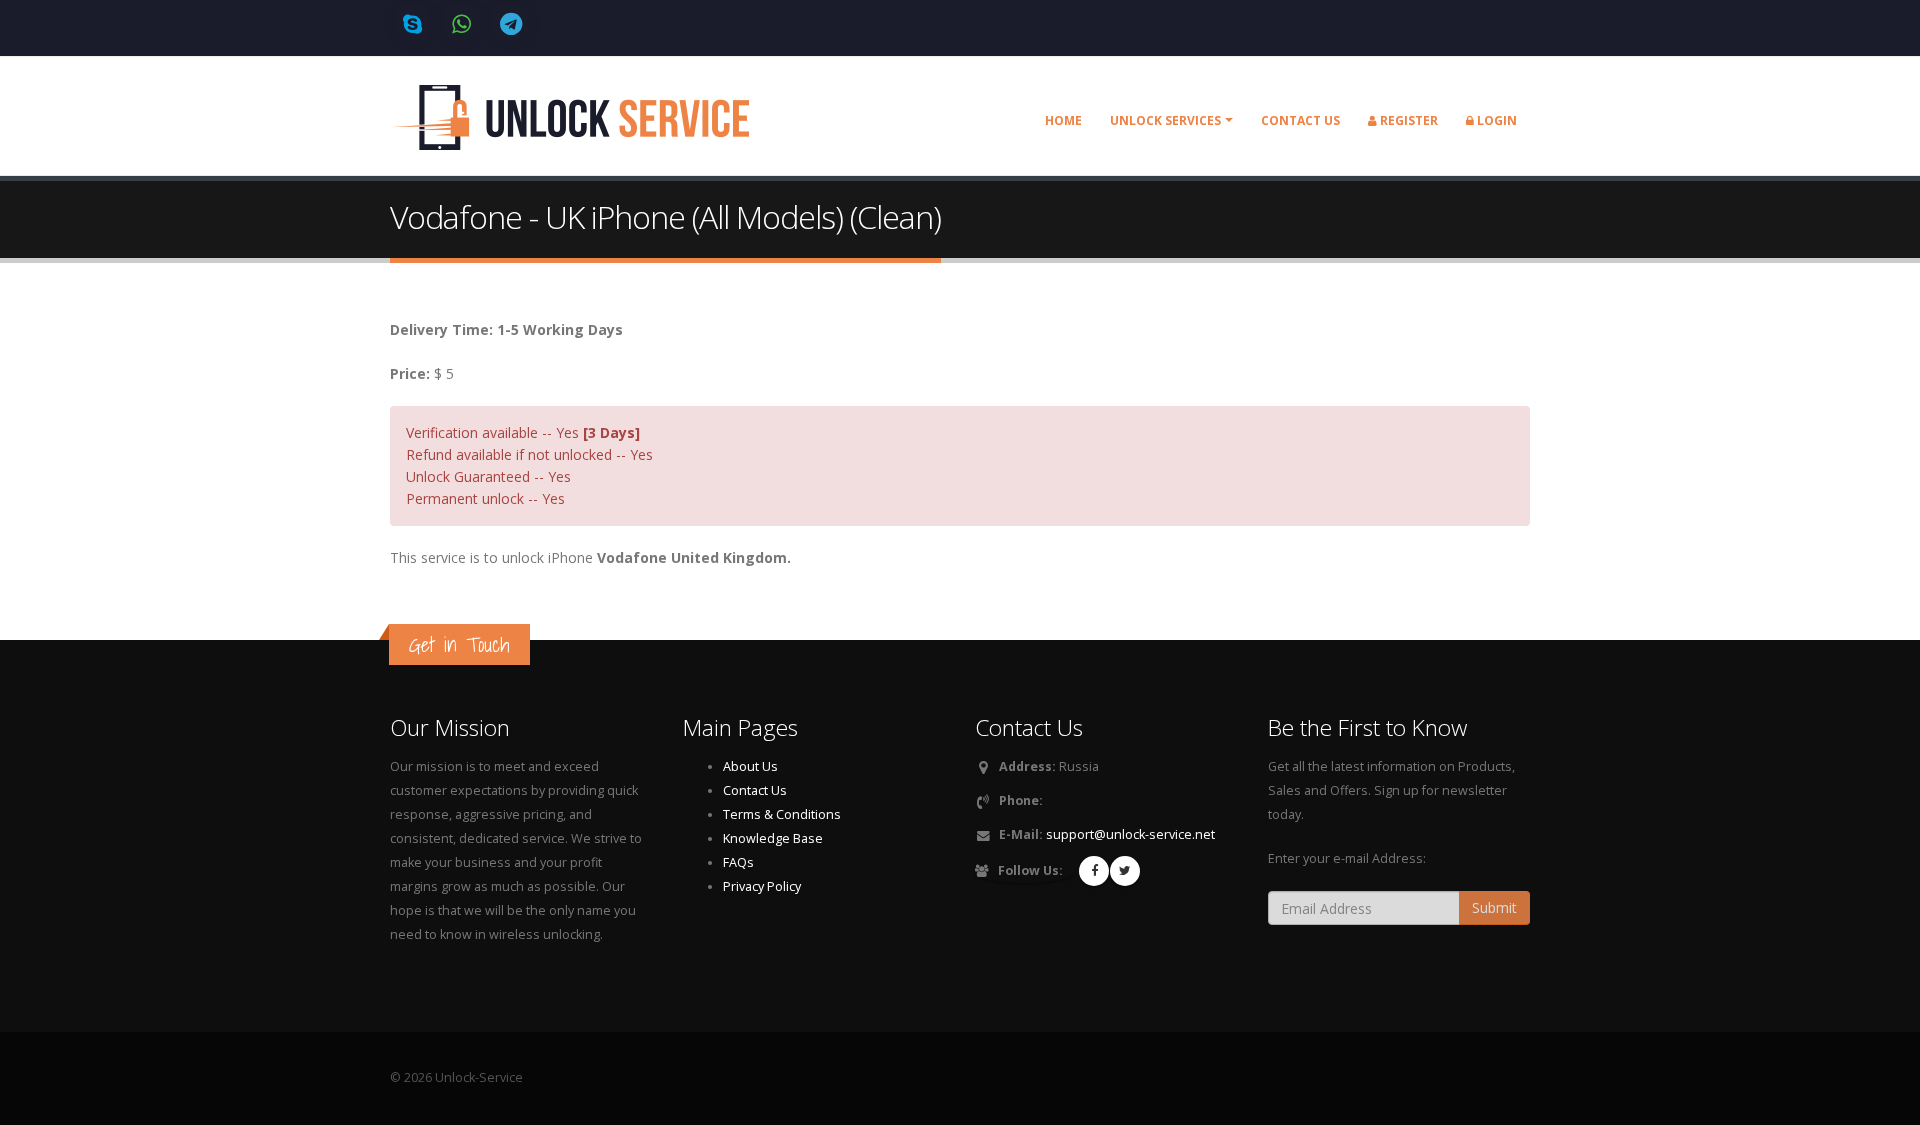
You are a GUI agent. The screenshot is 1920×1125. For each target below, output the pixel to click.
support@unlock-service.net (1130, 834)
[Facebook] (1094, 871)
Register (1407, 120)
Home (1063, 120)
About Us (750, 766)
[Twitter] (1125, 871)
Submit (1494, 907)
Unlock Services (1165, 120)
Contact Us (755, 790)
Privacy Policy (762, 886)
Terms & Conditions (782, 814)
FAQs (738, 862)
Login (1495, 120)
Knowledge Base (773, 838)
